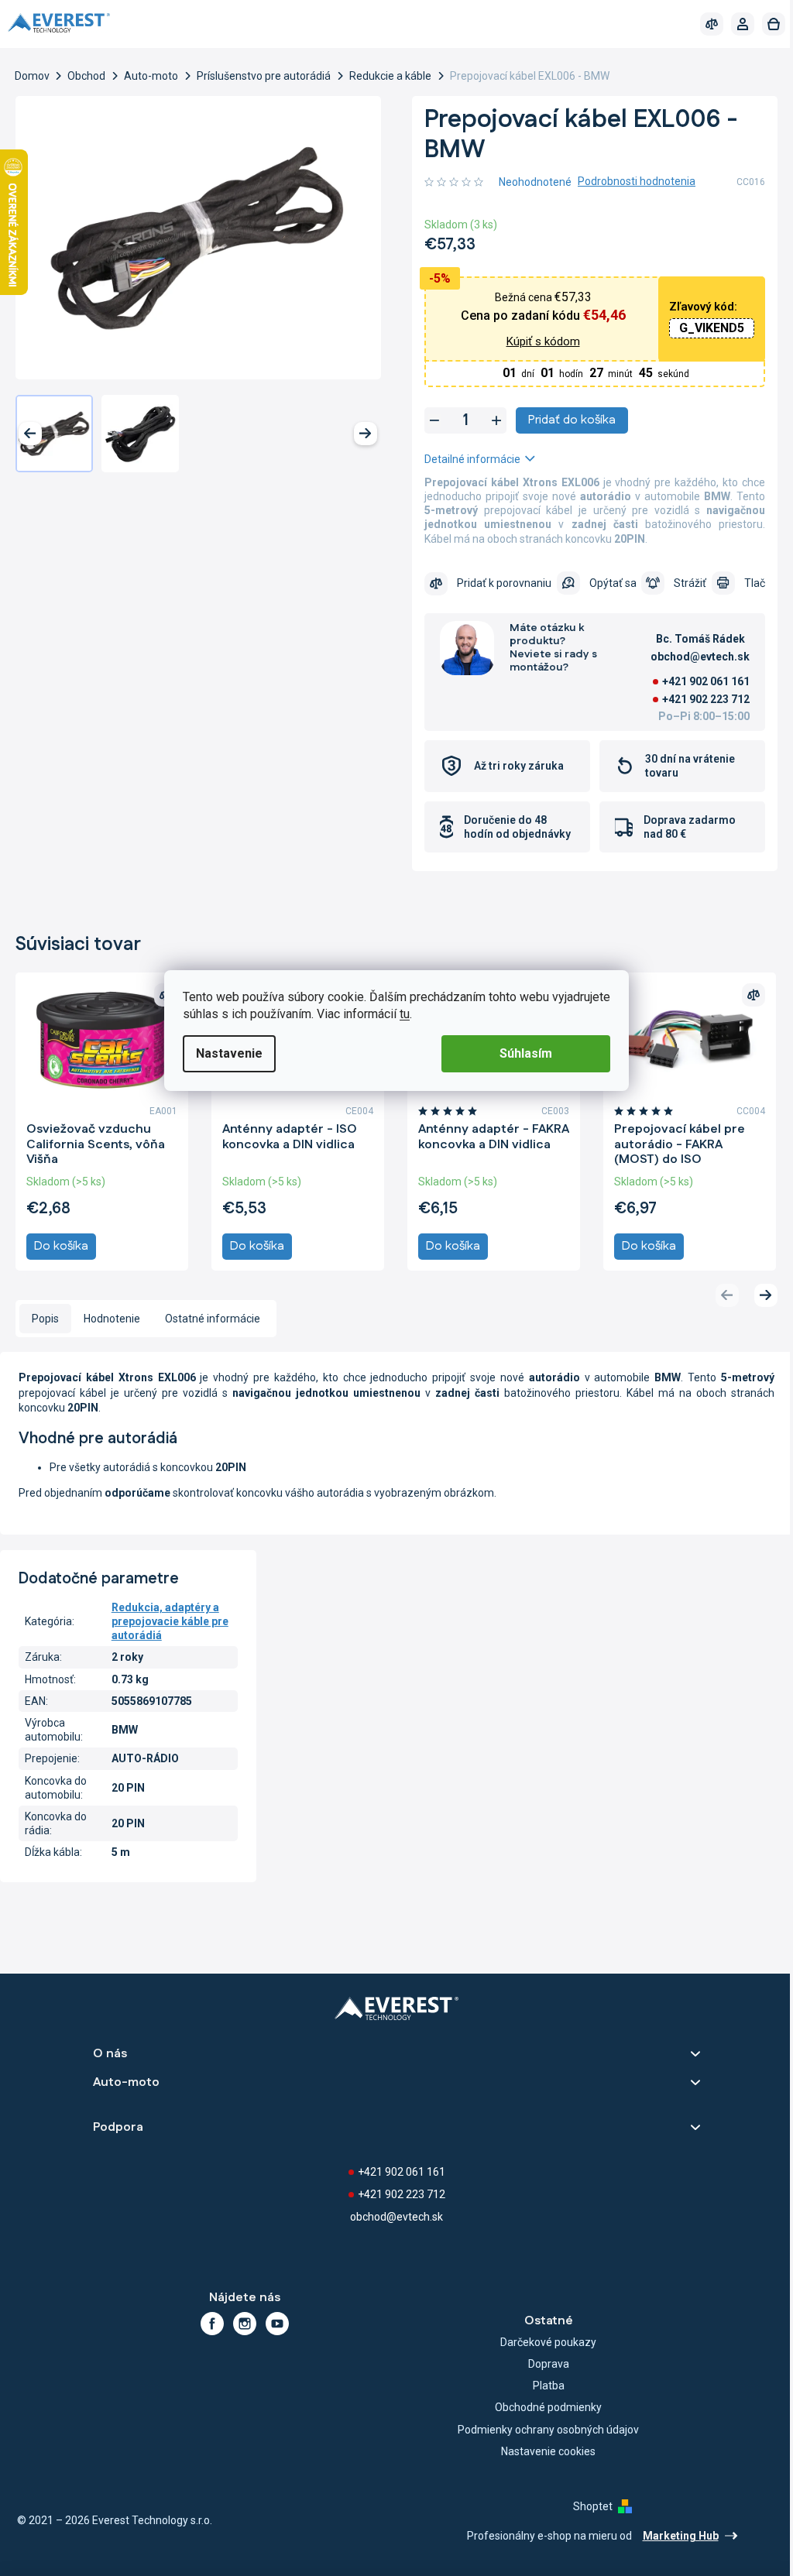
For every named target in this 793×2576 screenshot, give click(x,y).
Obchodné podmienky (541, 2405)
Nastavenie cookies (541, 2449)
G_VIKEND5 (700, 328)
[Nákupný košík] (762, 24)
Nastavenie (224, 1053)
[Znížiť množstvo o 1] (429, 420)
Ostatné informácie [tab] (213, 1316)
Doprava (540, 2362)
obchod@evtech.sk (391, 2214)
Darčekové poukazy (541, 2340)
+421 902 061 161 (694, 681)
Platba (540, 2383)
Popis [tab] (45, 1316)
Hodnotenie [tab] (112, 1316)
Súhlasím (520, 1053)
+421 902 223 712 (694, 699)
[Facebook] (209, 2321)
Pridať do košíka (566, 420)
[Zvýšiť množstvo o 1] (491, 420)
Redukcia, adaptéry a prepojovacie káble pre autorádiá (169, 1619)
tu (399, 1014)
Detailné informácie (467, 459)
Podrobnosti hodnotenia (631, 181)
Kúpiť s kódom (534, 341)
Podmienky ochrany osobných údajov (541, 2427)
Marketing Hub (669, 2533)
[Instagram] (242, 2321)
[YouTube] (274, 2321)
